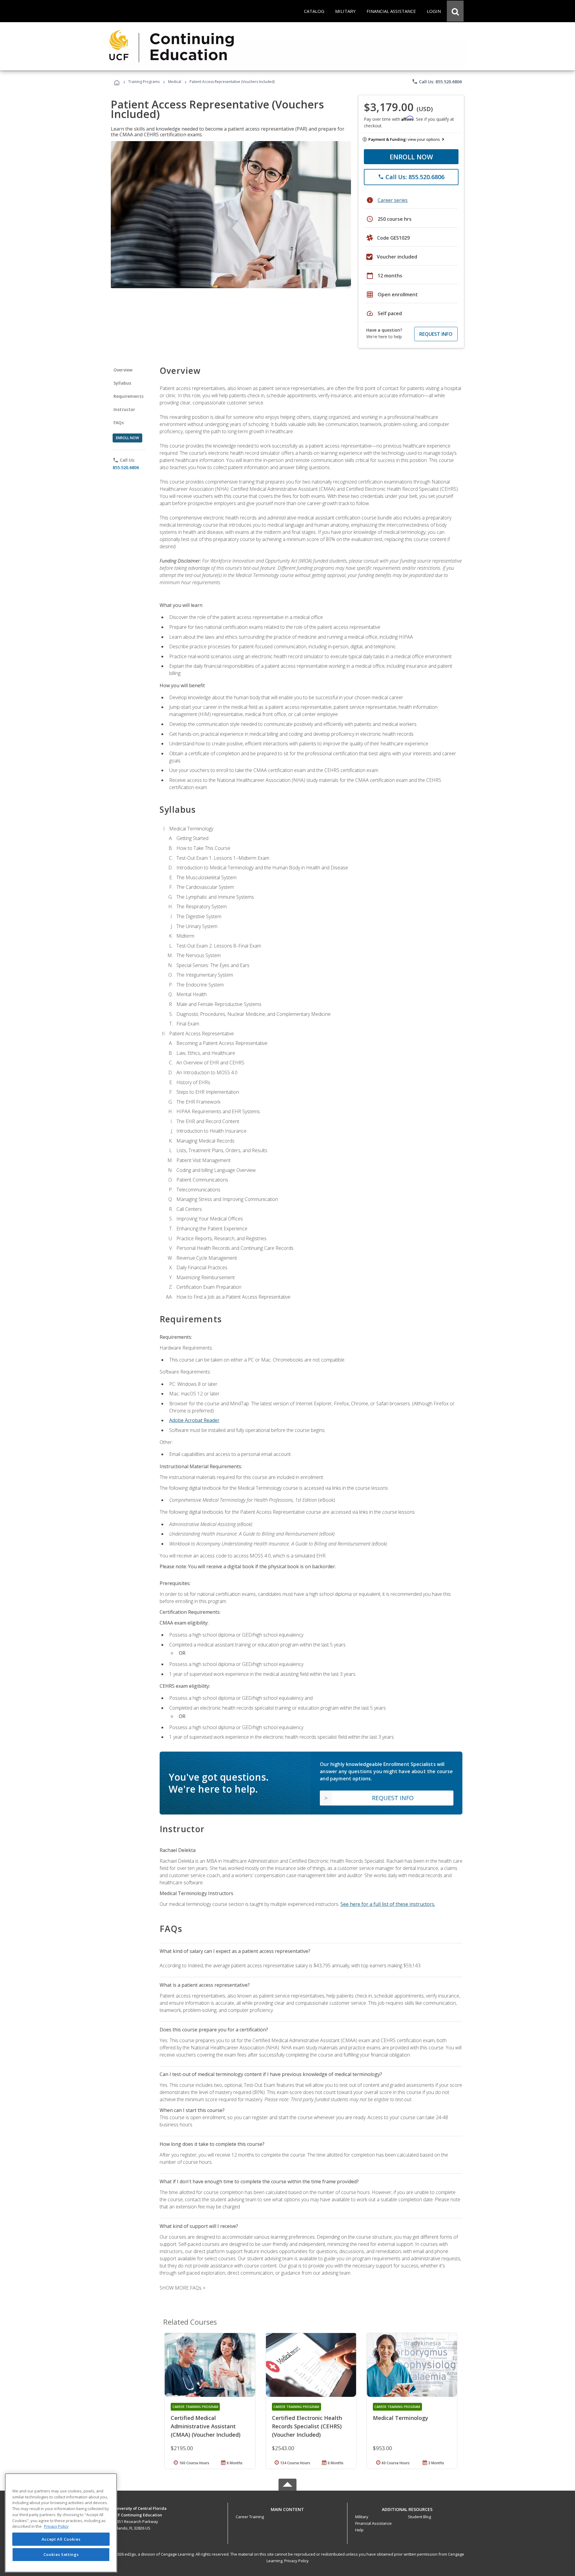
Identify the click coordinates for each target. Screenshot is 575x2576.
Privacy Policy (296, 2561)
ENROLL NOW (411, 157)
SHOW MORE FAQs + (183, 2288)
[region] (61, 2523)
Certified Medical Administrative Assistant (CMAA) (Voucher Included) (206, 2426)
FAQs (119, 423)
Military (362, 2517)
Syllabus (122, 383)
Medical (175, 82)
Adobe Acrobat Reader (194, 1420)
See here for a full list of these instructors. (388, 1904)
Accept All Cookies (61, 2539)
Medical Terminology (401, 2418)
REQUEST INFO (436, 334)
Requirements (128, 396)
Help (359, 2530)
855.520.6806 (126, 467)
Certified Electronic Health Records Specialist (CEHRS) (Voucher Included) (307, 2426)
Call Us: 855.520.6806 (437, 81)
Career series (393, 200)
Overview (123, 370)
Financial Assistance (373, 2523)
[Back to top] (287, 2508)
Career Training (250, 2517)
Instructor (124, 409)
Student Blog (419, 2517)
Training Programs (144, 82)
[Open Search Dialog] (455, 11)
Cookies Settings (61, 2554)
